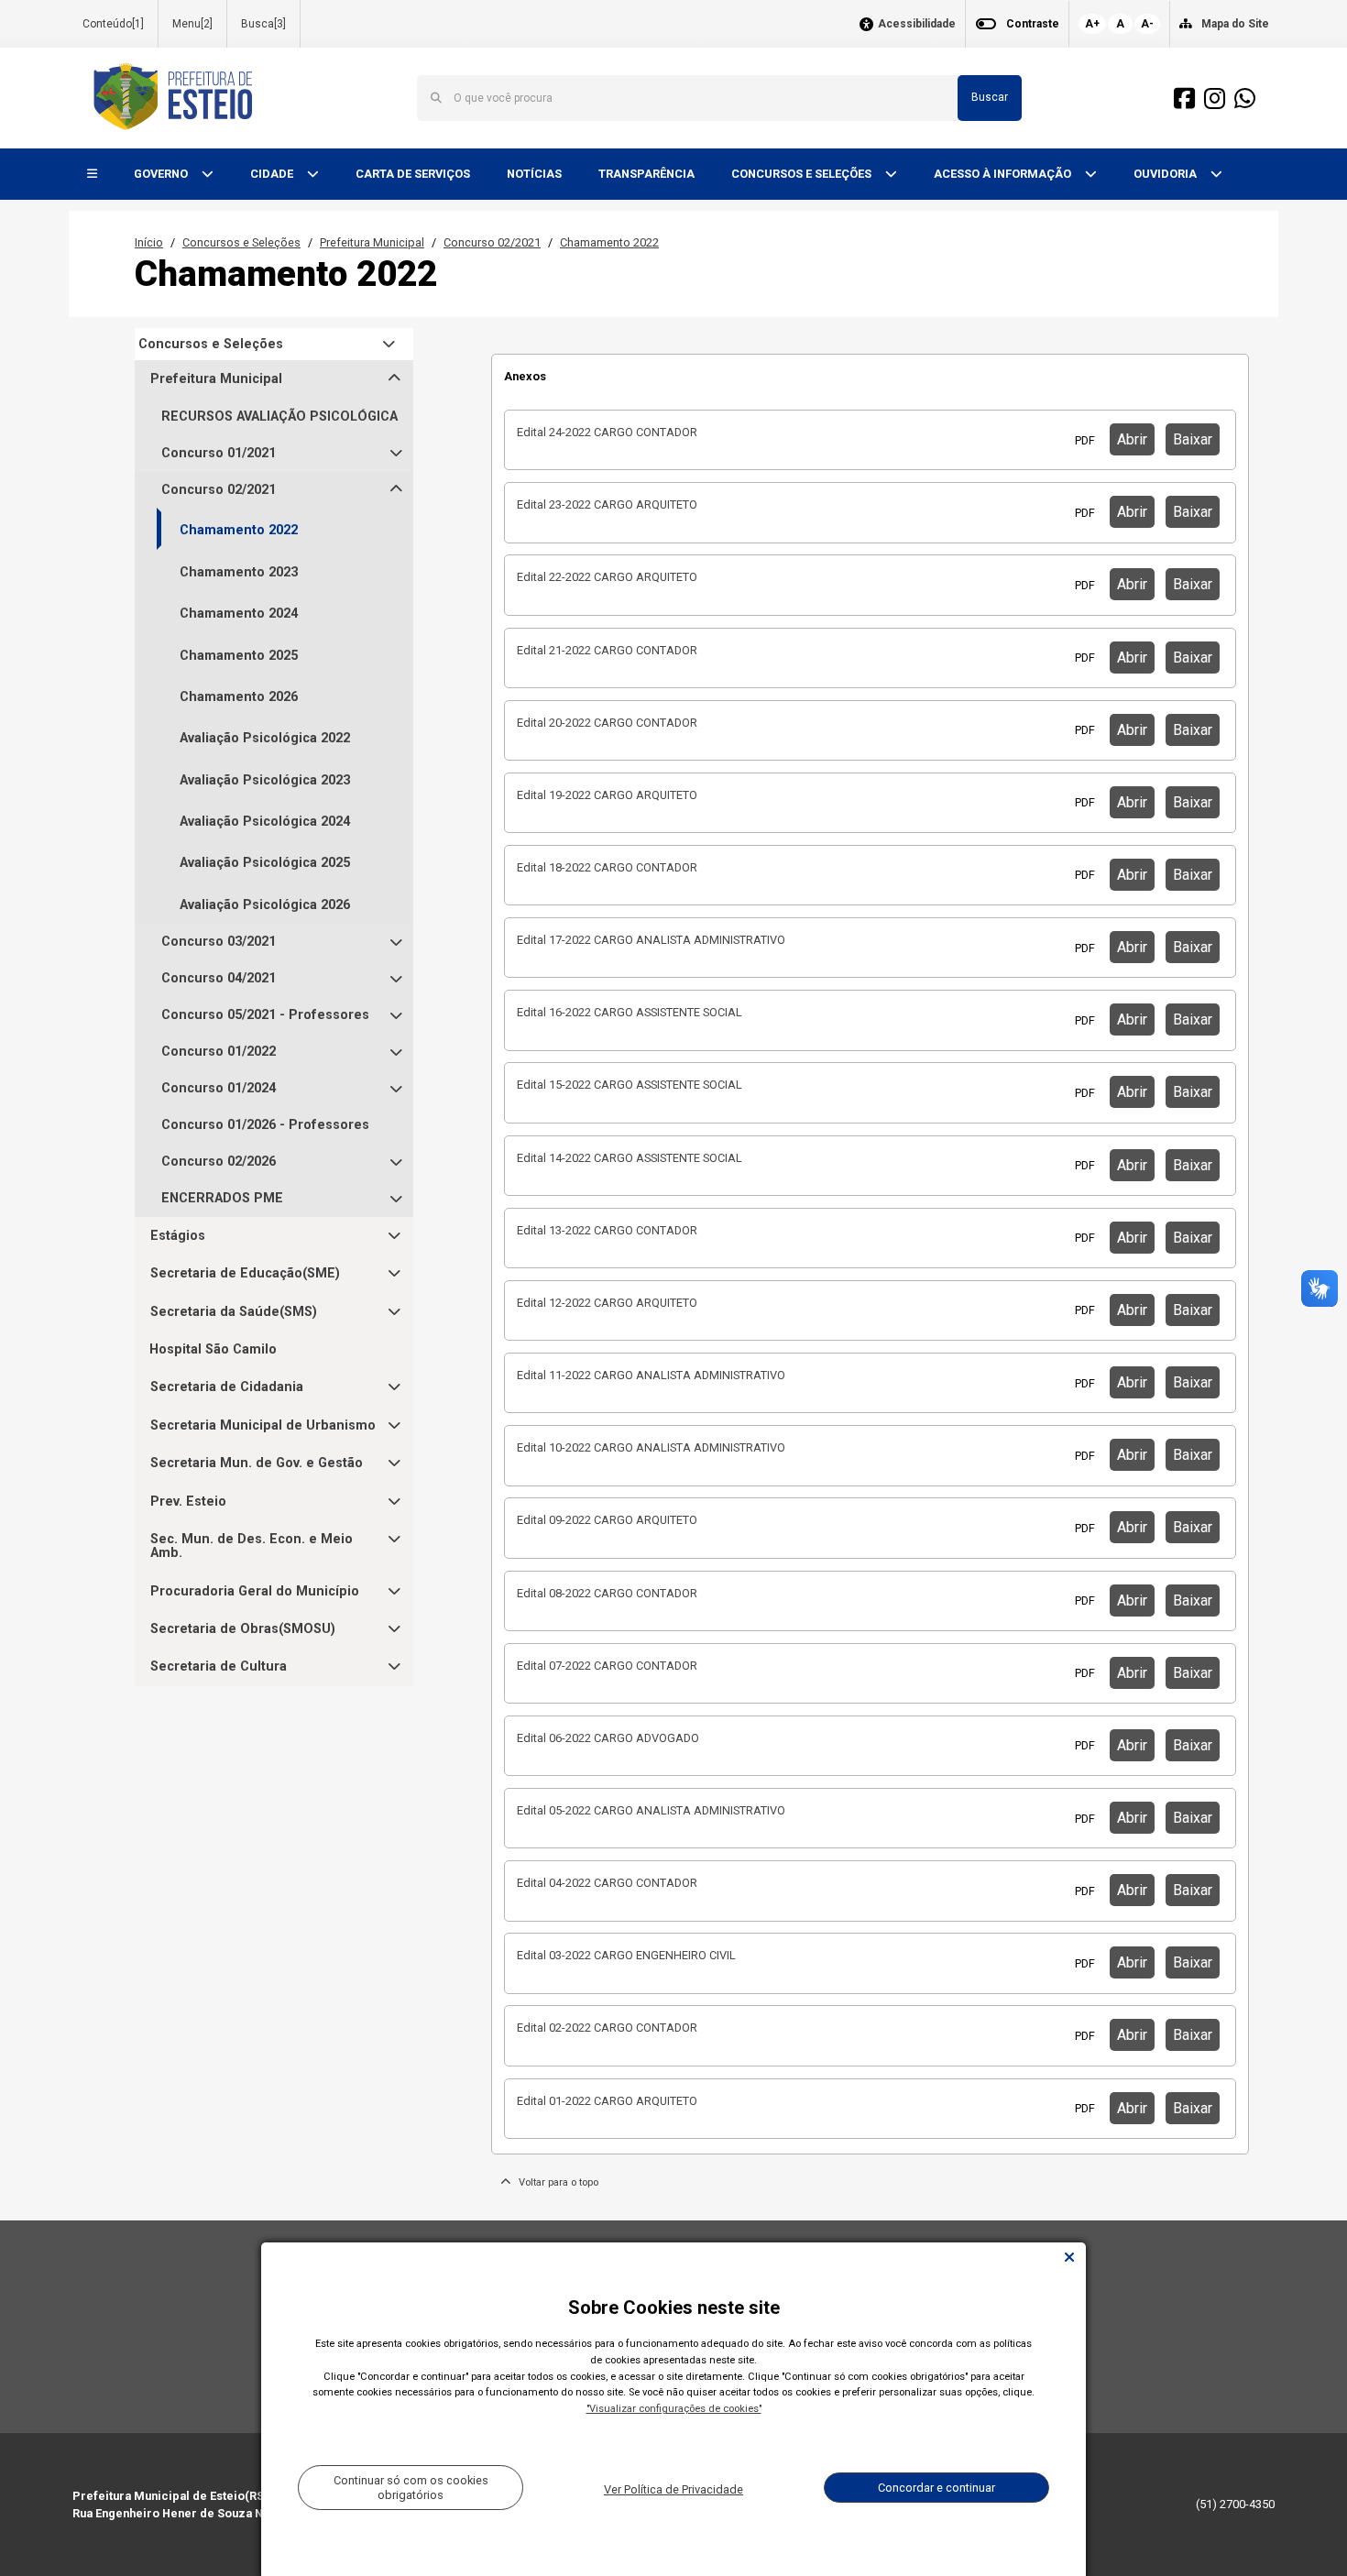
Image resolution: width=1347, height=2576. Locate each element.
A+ (1092, 24)
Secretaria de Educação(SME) (245, 1273)
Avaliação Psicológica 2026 (265, 905)
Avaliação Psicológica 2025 (265, 863)
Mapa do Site (1235, 24)
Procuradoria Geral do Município (255, 1591)
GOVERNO (162, 174)
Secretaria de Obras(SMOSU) (243, 1629)
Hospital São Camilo (213, 1349)
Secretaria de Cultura (219, 1666)
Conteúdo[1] (113, 24)
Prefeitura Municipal (372, 242)
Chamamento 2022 (609, 242)
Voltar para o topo (554, 2182)
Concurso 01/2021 (219, 453)
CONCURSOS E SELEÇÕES (803, 174)
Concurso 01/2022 (219, 1052)
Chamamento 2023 (239, 572)
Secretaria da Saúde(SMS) (234, 1312)
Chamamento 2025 (239, 656)
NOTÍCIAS (534, 174)
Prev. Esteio (188, 1502)
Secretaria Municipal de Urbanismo (263, 1425)
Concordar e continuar (936, 2488)
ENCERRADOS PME (222, 1198)
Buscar (990, 97)
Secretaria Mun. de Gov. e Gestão (257, 1463)
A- (1147, 24)
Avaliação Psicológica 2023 (265, 780)
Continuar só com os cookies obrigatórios (411, 2487)
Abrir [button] (1132, 439)
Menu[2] (192, 24)
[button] (92, 175)
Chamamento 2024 (239, 614)
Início (149, 242)
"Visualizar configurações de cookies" (674, 2409)
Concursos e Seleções (241, 242)
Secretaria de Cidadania (227, 1387)
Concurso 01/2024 (219, 1088)
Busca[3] (263, 24)
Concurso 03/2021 (219, 942)
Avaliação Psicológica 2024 (265, 822)
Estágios (178, 1236)
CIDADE (273, 174)
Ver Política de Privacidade (673, 2489)
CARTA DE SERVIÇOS (413, 174)
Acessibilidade (917, 24)
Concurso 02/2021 (492, 242)
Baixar (1193, 439)
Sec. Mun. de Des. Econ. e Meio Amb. (252, 1546)
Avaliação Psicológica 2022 (265, 738)
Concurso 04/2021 (219, 978)
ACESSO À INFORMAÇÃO (1004, 174)
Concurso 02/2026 (219, 1162)
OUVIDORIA (1166, 174)
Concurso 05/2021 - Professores (265, 1015)
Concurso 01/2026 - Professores (265, 1125)
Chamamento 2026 (239, 697)
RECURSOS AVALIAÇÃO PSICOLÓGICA (279, 417)
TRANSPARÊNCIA (646, 174)
